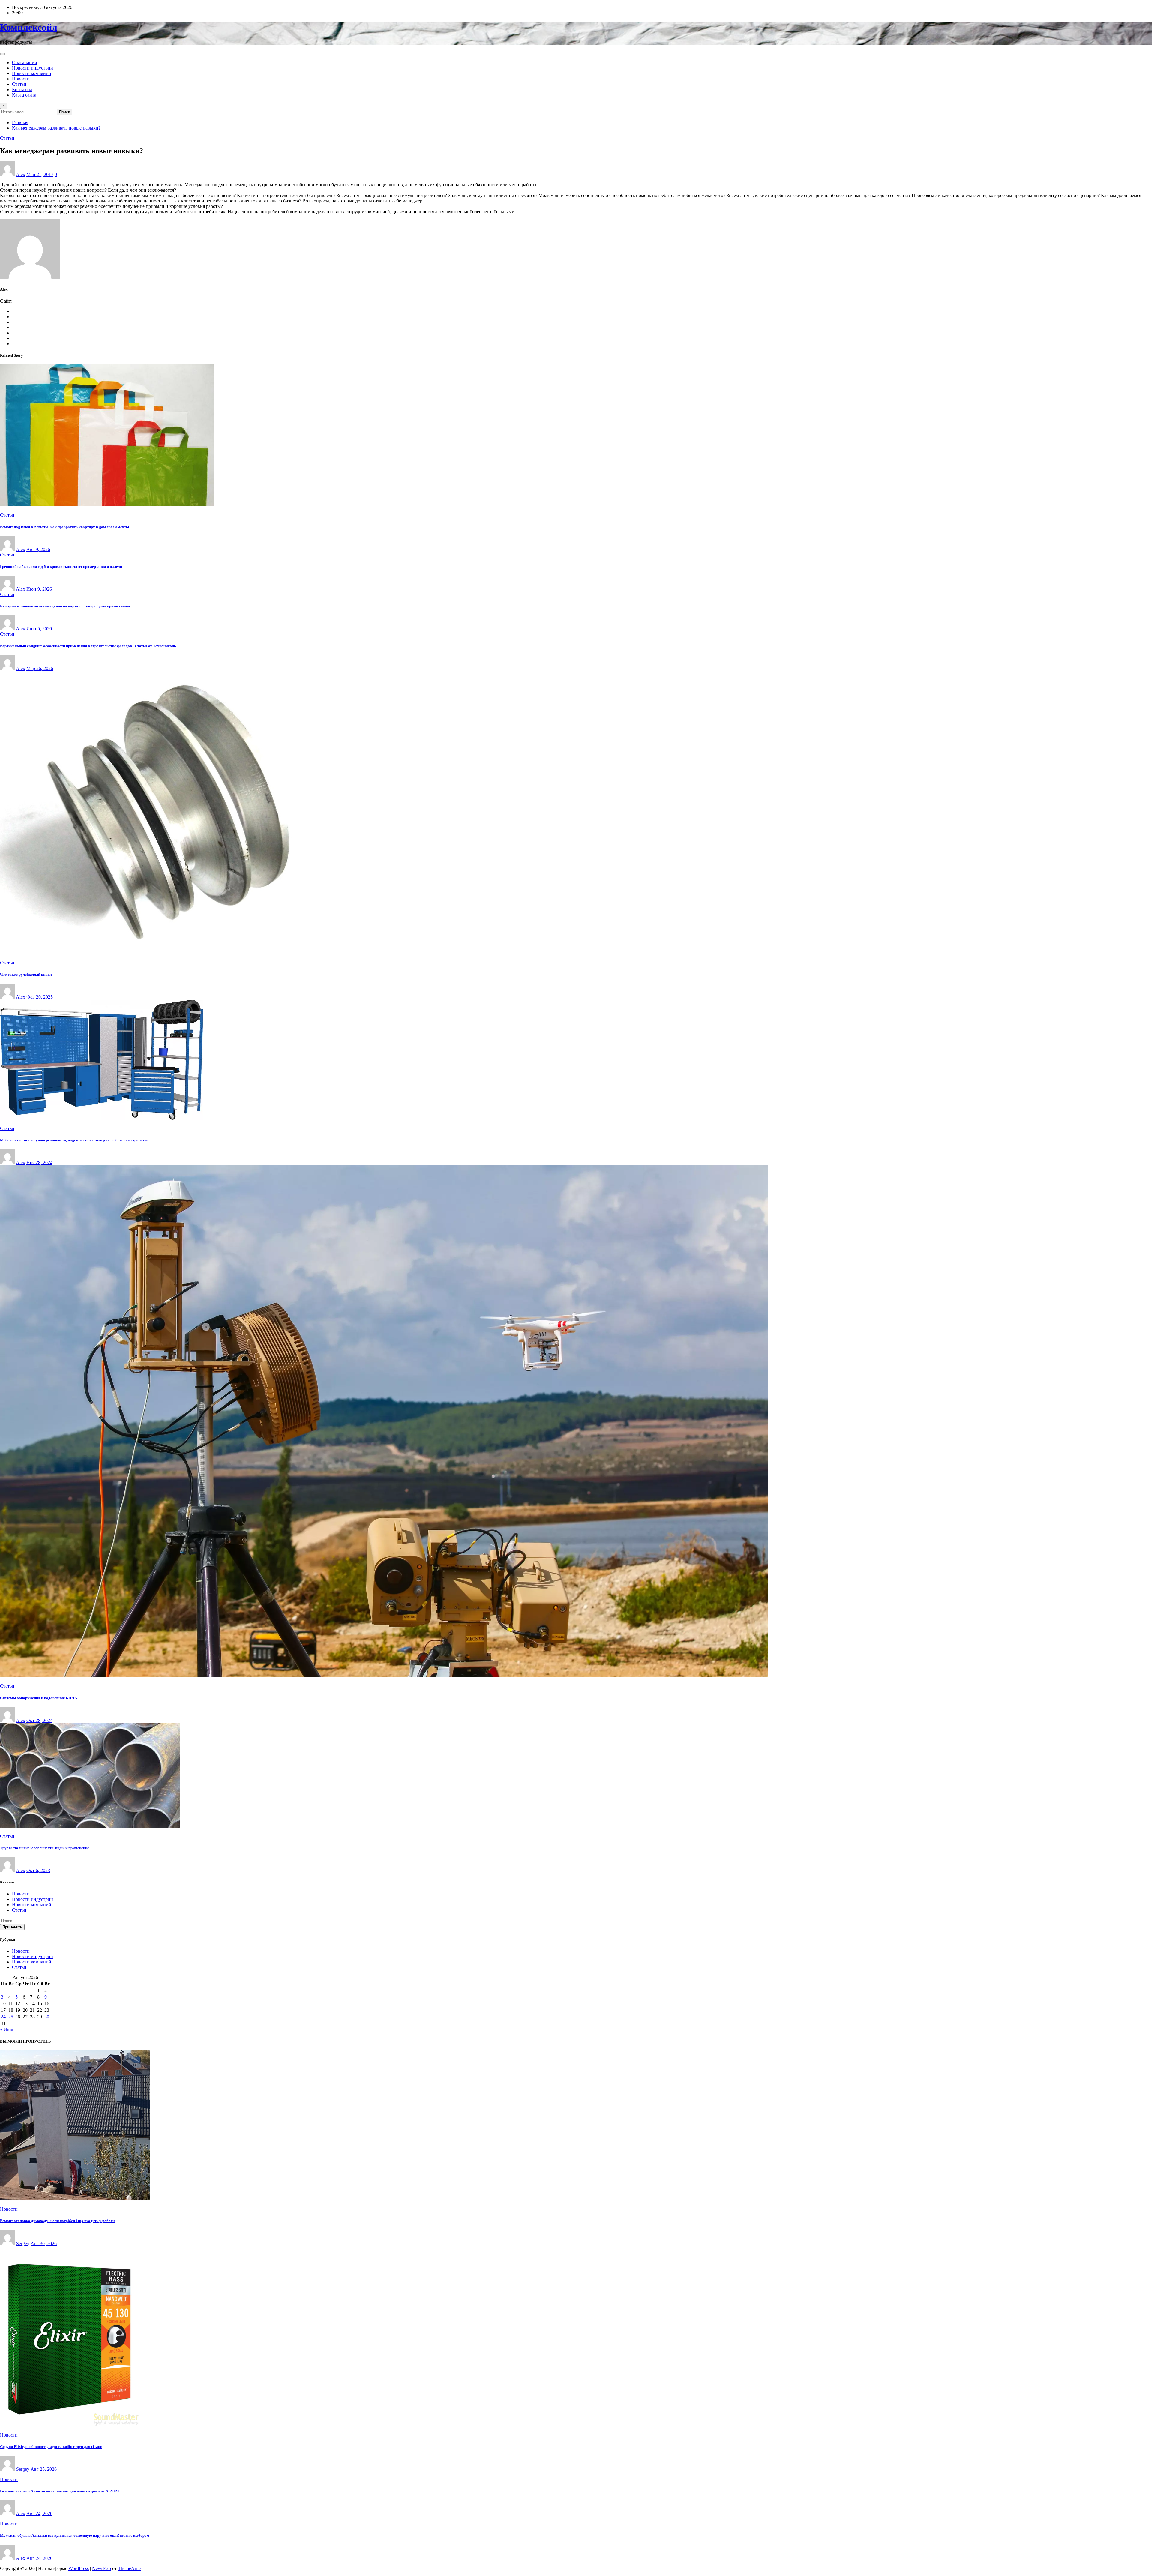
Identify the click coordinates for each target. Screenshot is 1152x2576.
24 (3, 2017)
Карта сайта (24, 95)
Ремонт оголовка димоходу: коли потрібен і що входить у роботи (57, 2221)
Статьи (19, 84)
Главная (20, 123)
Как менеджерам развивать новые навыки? (56, 128)
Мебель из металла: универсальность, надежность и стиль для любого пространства (74, 1140)
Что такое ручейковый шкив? (26, 974)
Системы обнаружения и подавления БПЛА (39, 1698)
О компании (25, 63)
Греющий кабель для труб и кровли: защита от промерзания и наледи (61, 566)
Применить (12, 1927)
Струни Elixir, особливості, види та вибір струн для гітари (51, 2447)
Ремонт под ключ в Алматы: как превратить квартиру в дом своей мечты (64, 527)
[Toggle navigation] (2, 54)
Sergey (23, 2244)
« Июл (7, 2030)
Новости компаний (32, 73)
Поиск (64, 112)
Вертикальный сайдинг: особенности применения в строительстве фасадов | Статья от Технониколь (88, 646)
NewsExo (102, 2568)
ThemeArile (129, 2568)
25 (11, 2017)
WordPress (79, 2568)
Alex (21, 174)
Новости (21, 79)
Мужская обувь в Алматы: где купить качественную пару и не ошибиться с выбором (75, 2535)
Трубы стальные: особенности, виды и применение (45, 1848)
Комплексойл (29, 27)
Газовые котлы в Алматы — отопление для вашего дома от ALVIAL (60, 2491)
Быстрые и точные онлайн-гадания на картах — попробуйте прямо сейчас (65, 606)
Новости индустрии (33, 68)
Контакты (22, 90)
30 (47, 2017)
